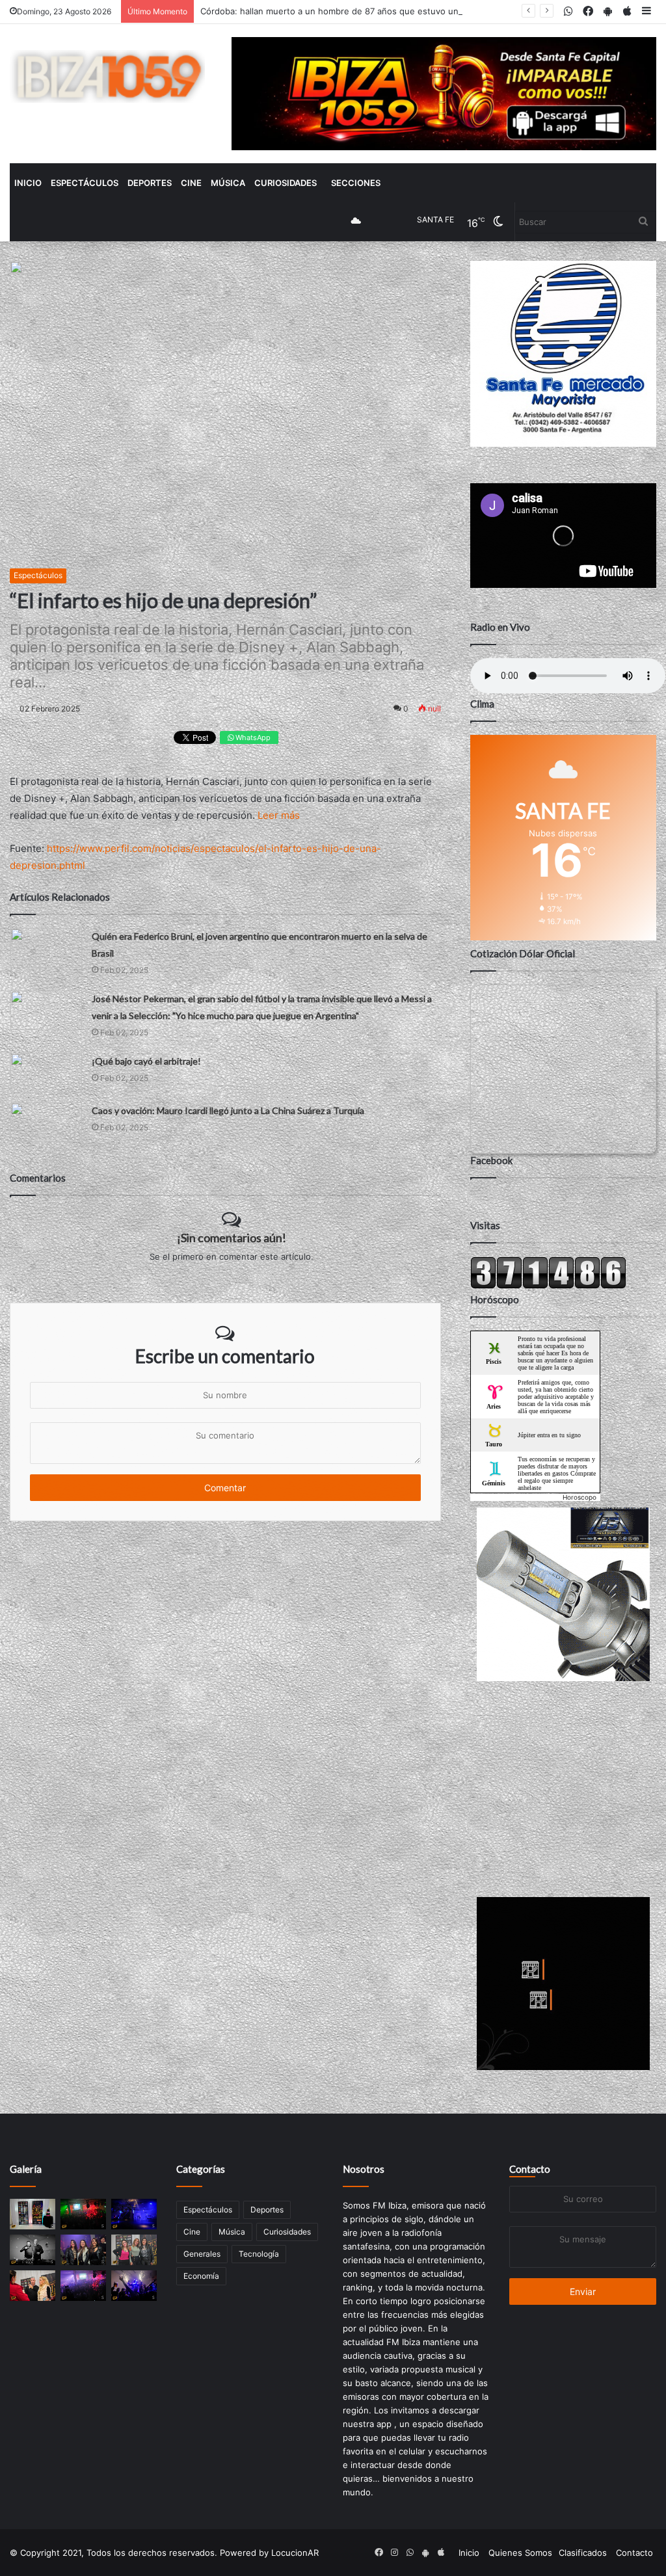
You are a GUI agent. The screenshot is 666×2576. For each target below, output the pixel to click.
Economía (201, 2276)
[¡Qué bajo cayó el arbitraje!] (46, 1073)
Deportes (150, 183)
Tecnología (259, 2254)
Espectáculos (85, 183)
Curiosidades (286, 183)
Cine (191, 183)
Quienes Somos (520, 2553)
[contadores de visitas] (548, 1286)
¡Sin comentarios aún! (232, 1238)
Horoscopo (579, 1497)
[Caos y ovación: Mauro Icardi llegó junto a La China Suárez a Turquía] (46, 1122)
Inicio (28, 183)
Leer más (279, 815)
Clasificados (583, 2553)
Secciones (356, 183)
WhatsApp (252, 737)
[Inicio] (107, 76)
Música (228, 183)
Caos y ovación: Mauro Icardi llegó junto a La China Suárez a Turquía (228, 1110)
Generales (202, 2254)
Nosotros (364, 2169)
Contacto (530, 2169)
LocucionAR (295, 2553)
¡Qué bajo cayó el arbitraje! (146, 1061)
